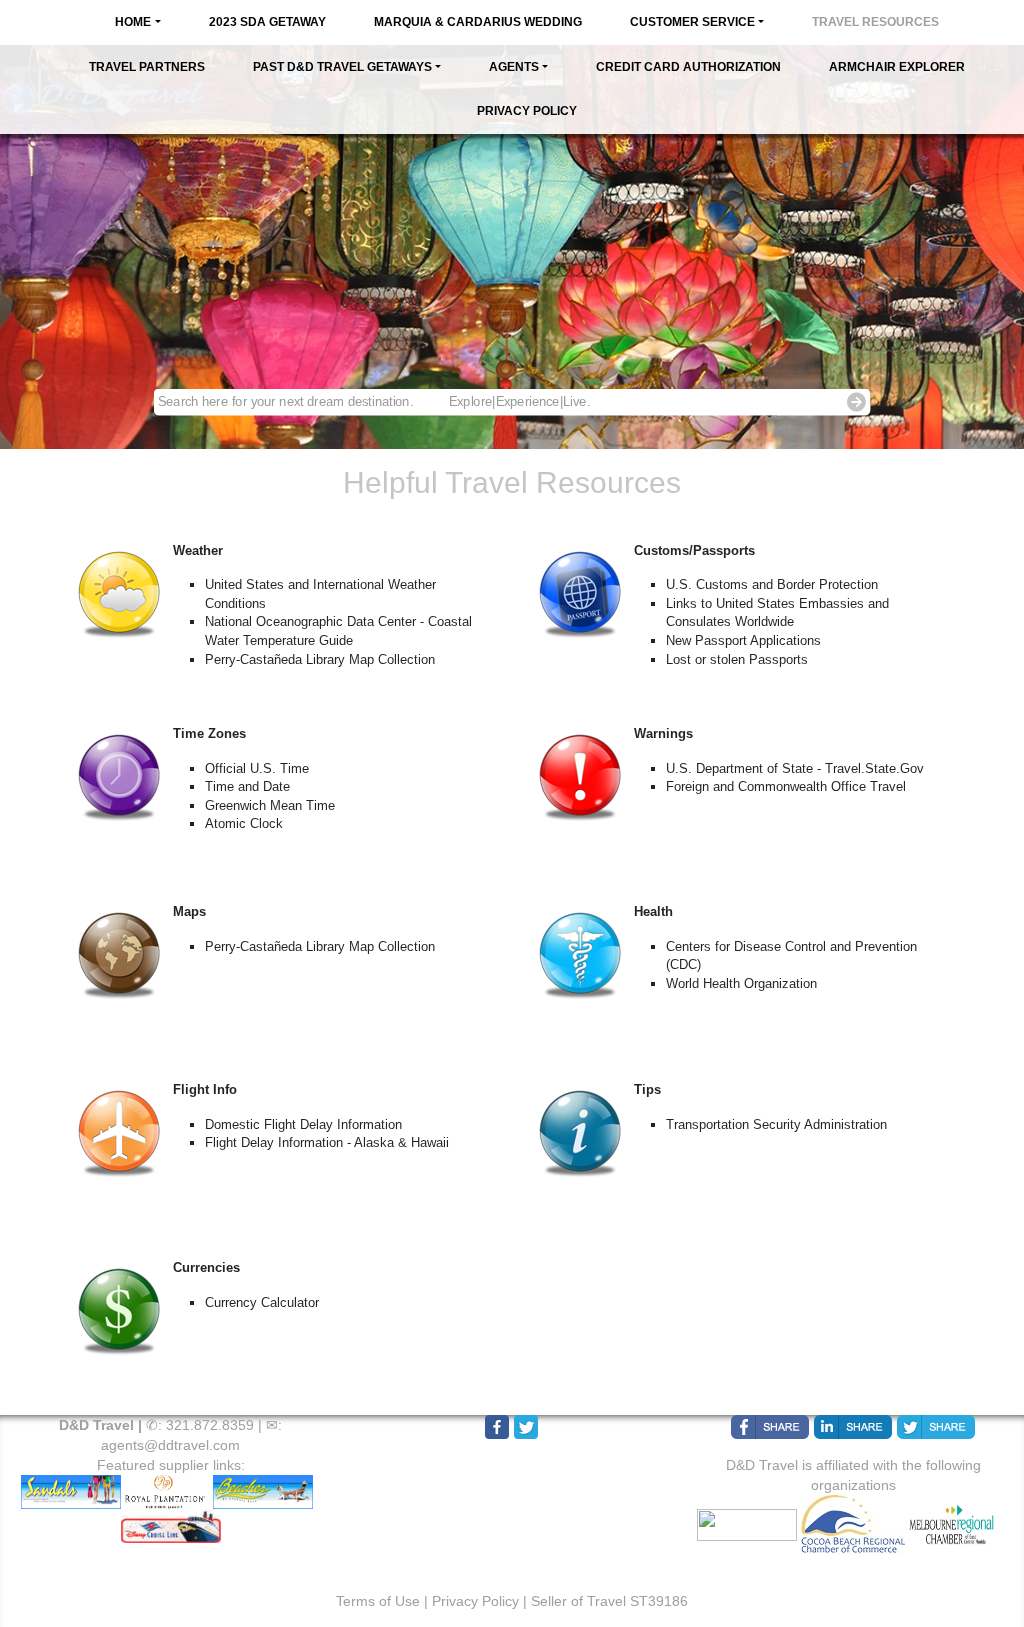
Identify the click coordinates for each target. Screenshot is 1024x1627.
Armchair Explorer (897, 67)
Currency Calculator (262, 1302)
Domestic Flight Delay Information (303, 1124)
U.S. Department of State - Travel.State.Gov (795, 768)
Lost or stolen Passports (737, 659)
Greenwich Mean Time (270, 805)
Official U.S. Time (257, 768)
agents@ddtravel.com (170, 1445)
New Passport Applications (743, 640)
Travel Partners (147, 67)
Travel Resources (875, 22)
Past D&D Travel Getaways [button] (342, 67)
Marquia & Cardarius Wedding (478, 22)
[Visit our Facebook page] (497, 1427)
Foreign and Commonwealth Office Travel (786, 786)
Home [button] (133, 22)
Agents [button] (514, 67)
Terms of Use (378, 1601)
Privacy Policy (527, 111)
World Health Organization (741, 983)
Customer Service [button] (692, 22)
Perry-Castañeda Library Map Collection (320, 659)
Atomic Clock (244, 823)
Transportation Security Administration (776, 1124)
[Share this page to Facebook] (770, 1427)
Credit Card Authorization (688, 67)
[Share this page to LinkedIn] (853, 1427)
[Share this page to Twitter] (936, 1427)
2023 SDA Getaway (267, 22)
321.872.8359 (210, 1425)
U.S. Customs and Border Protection (772, 584)
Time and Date (247, 786)
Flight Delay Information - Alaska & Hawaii (327, 1142)
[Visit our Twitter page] (526, 1427)
